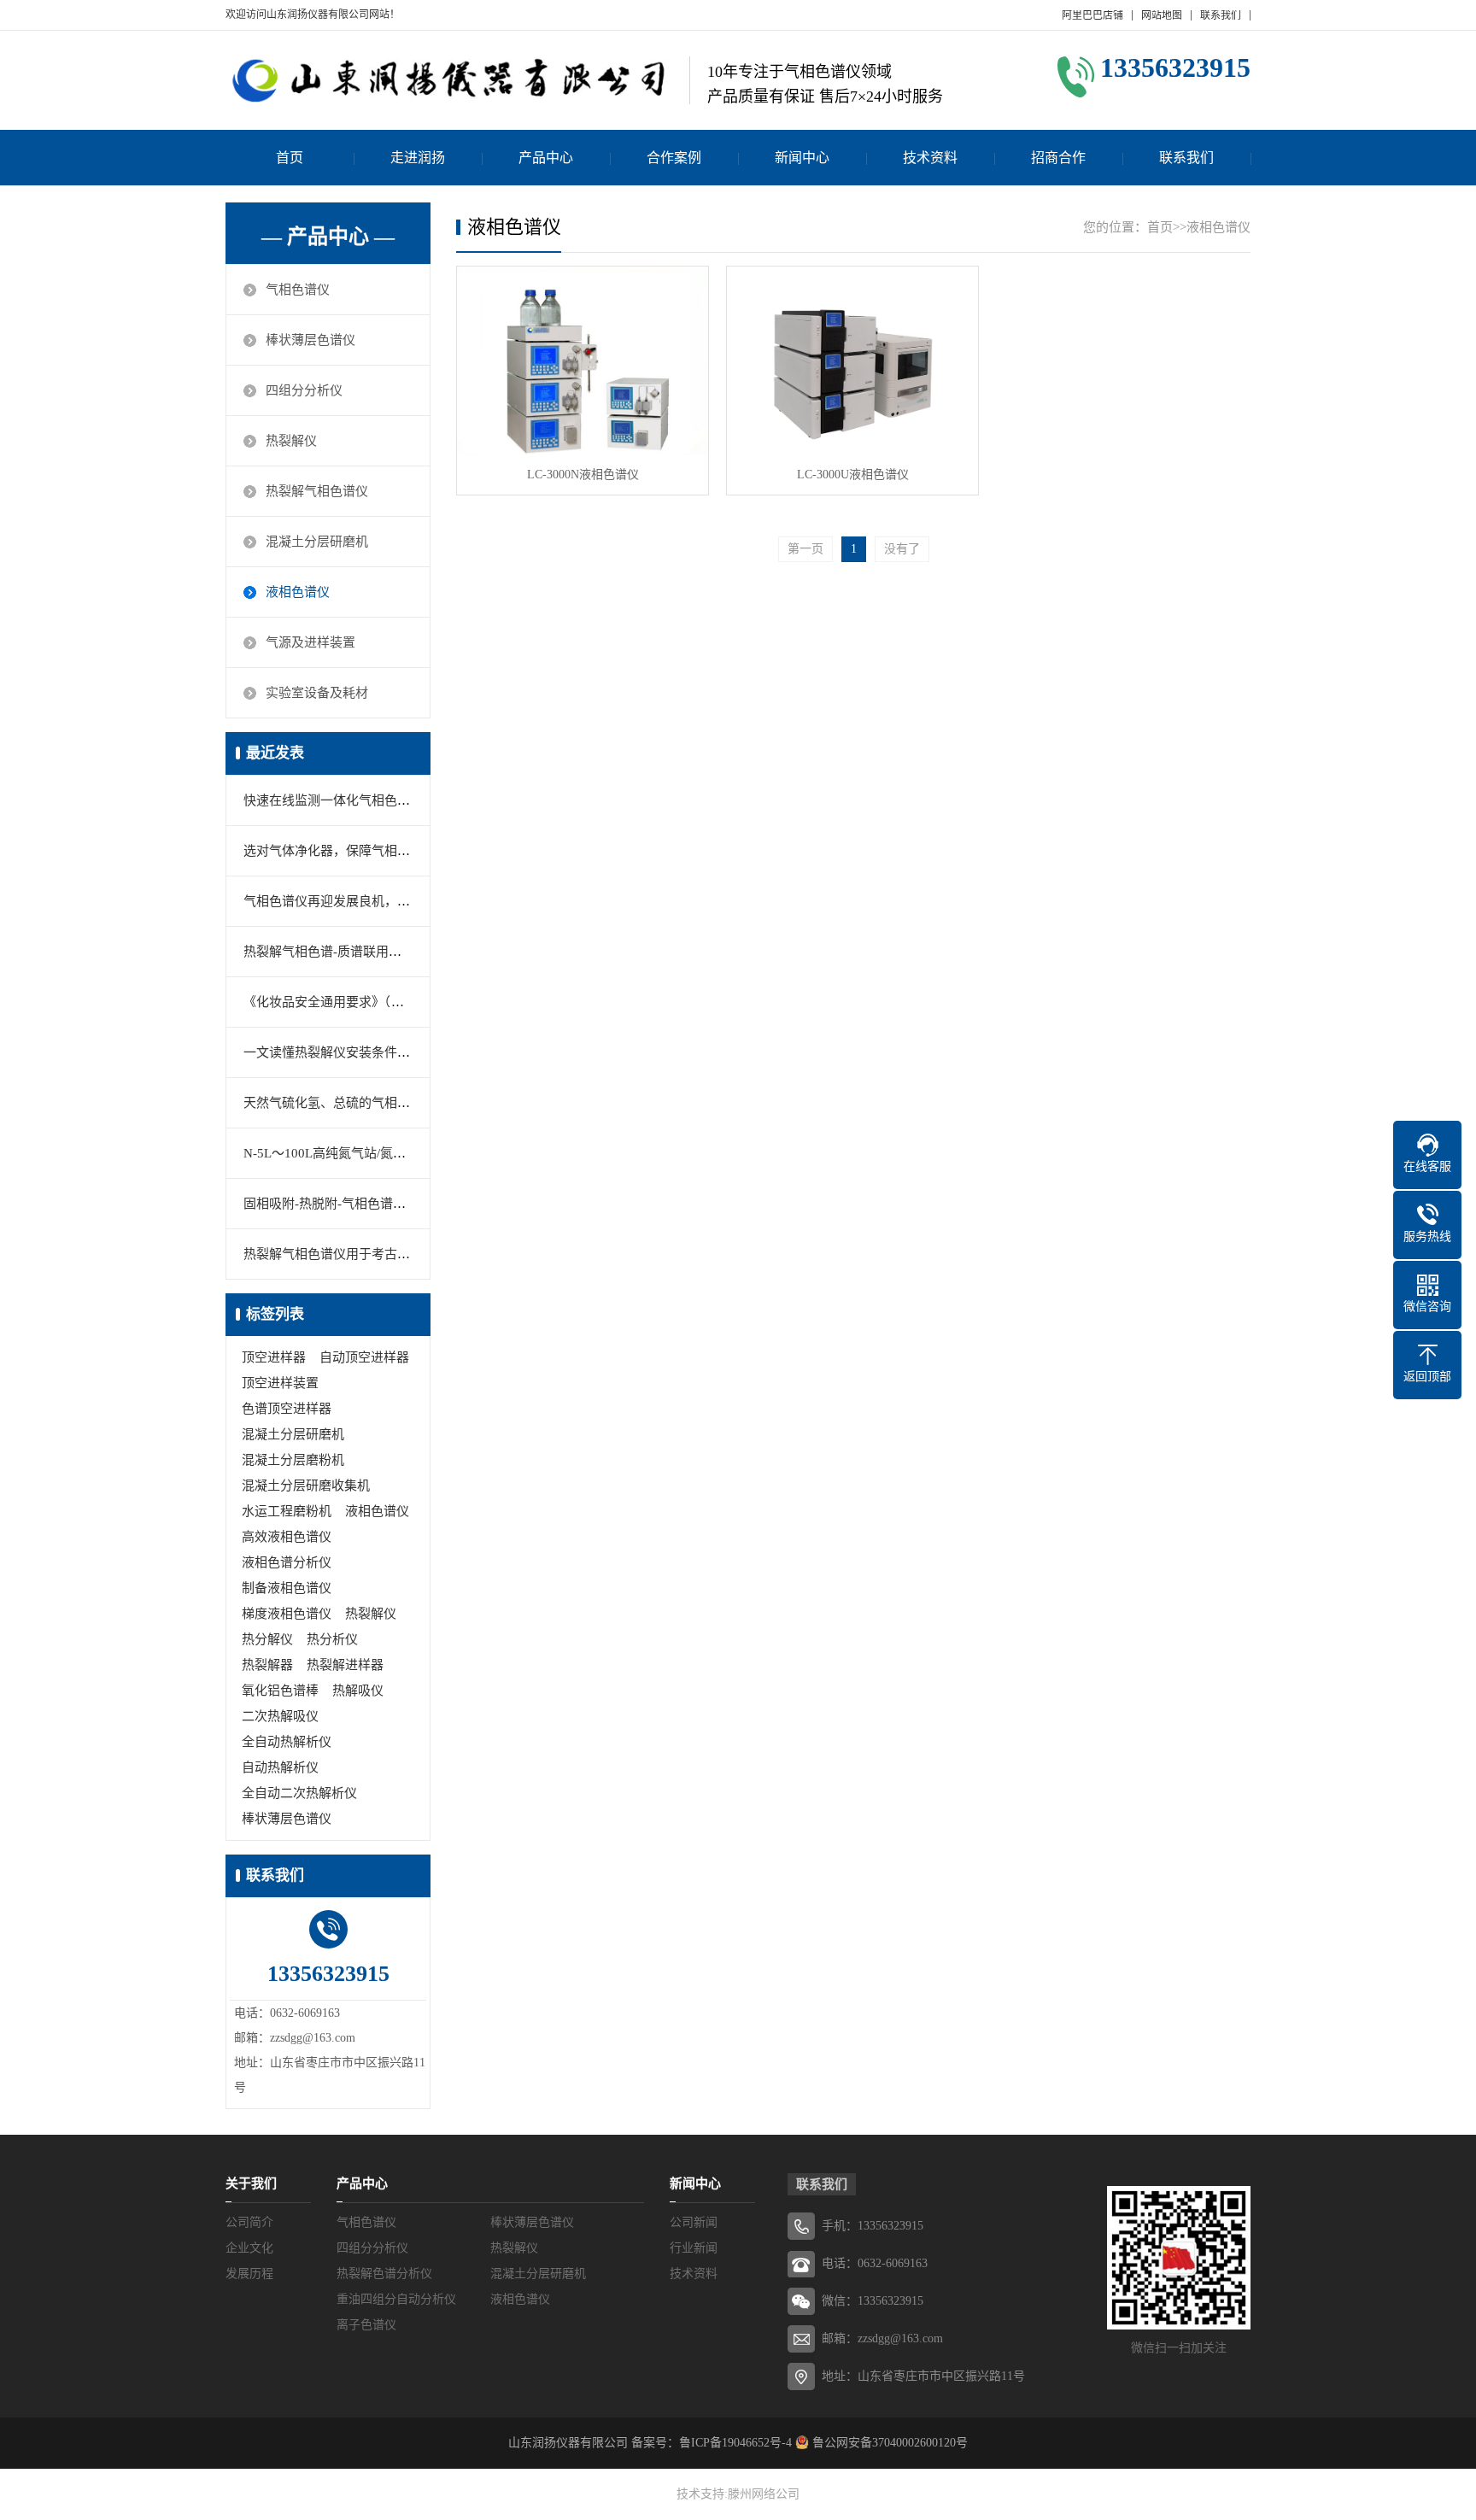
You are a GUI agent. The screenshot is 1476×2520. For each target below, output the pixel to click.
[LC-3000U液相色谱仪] (852, 361)
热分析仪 (332, 1639)
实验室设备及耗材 (317, 693)
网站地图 (1162, 15)
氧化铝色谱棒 (280, 1691)
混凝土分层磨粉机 (293, 1460)
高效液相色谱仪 (287, 1537)
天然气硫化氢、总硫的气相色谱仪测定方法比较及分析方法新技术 (429, 1103)
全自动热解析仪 (287, 1742)
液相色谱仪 (298, 592)
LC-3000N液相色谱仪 (583, 475)
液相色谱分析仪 (287, 1562)
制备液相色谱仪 (287, 1588)
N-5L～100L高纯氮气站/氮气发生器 (344, 1153)
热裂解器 (267, 1665)
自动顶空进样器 (364, 1357)
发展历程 (249, 2274)
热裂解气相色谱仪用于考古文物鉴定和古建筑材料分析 (397, 1254)
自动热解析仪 (280, 1767)
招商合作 (1058, 158)
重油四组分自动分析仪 (396, 2299)
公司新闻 (694, 2222)
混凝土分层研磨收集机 (306, 1486)
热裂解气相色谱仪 (317, 491)
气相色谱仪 (298, 290)
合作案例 (674, 158)
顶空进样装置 (280, 1383)
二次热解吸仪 (280, 1716)
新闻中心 (802, 158)
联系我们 (1221, 15)
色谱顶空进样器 (287, 1409)
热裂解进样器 (345, 1665)
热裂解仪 (291, 441)
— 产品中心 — (328, 237)
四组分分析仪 (304, 390)
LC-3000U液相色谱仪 (853, 475)
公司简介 (249, 2222)
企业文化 (249, 2248)
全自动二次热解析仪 (299, 1793)
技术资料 (930, 158)
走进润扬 (418, 158)
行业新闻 (694, 2248)
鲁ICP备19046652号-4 (735, 2443)
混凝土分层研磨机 (317, 542)
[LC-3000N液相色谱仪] (583, 361)
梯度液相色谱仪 (287, 1614)
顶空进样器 (274, 1357)
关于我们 (251, 2183)
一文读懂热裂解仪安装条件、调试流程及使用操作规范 (397, 1052)
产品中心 (546, 158)
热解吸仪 (358, 1691)
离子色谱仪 (366, 2325)
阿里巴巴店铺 (1092, 15)
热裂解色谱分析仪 (384, 2274)
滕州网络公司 (764, 2494)
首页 (290, 158)
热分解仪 (267, 1639)
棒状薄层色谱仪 (310, 340)
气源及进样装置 (310, 642)
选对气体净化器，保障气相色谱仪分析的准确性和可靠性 (404, 851)
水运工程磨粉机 (287, 1511)
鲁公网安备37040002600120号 (888, 2443)
